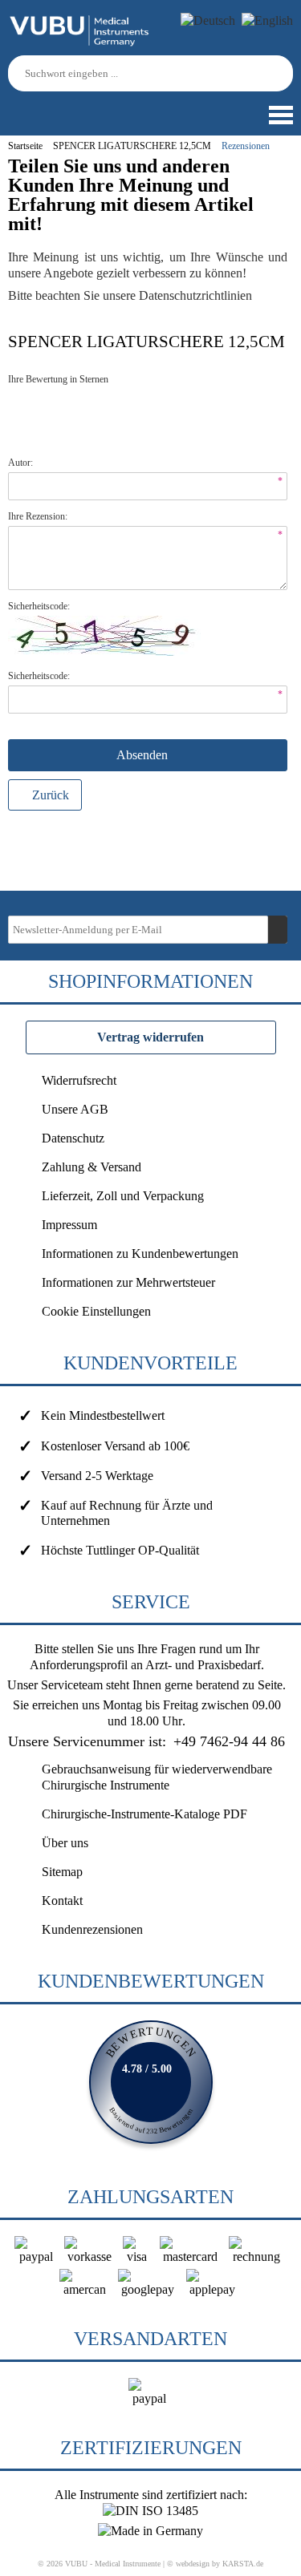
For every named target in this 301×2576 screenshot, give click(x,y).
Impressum (69, 1225)
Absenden (144, 755)
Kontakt (62, 1901)
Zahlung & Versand (92, 1167)
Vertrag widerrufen (150, 1037)
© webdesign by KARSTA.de (215, 2564)
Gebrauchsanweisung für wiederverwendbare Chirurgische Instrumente (157, 1777)
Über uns (65, 1843)
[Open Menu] (279, 115)
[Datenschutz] (255, 295)
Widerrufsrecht (79, 1080)
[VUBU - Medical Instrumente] (80, 43)
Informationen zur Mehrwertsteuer (128, 1282)
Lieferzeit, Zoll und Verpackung (123, 1196)
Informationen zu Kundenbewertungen (140, 1254)
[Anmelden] (12, 107)
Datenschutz (73, 1138)
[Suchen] (283, 73)
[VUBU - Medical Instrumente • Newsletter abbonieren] (278, 930)
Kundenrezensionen (92, 1929)
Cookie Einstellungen (96, 1311)
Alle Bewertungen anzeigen (151, 2082)
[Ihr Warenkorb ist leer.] (36, 107)
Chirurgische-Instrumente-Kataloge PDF (144, 1814)
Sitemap (62, 1872)
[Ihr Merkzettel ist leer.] (60, 107)
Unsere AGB (75, 1109)
